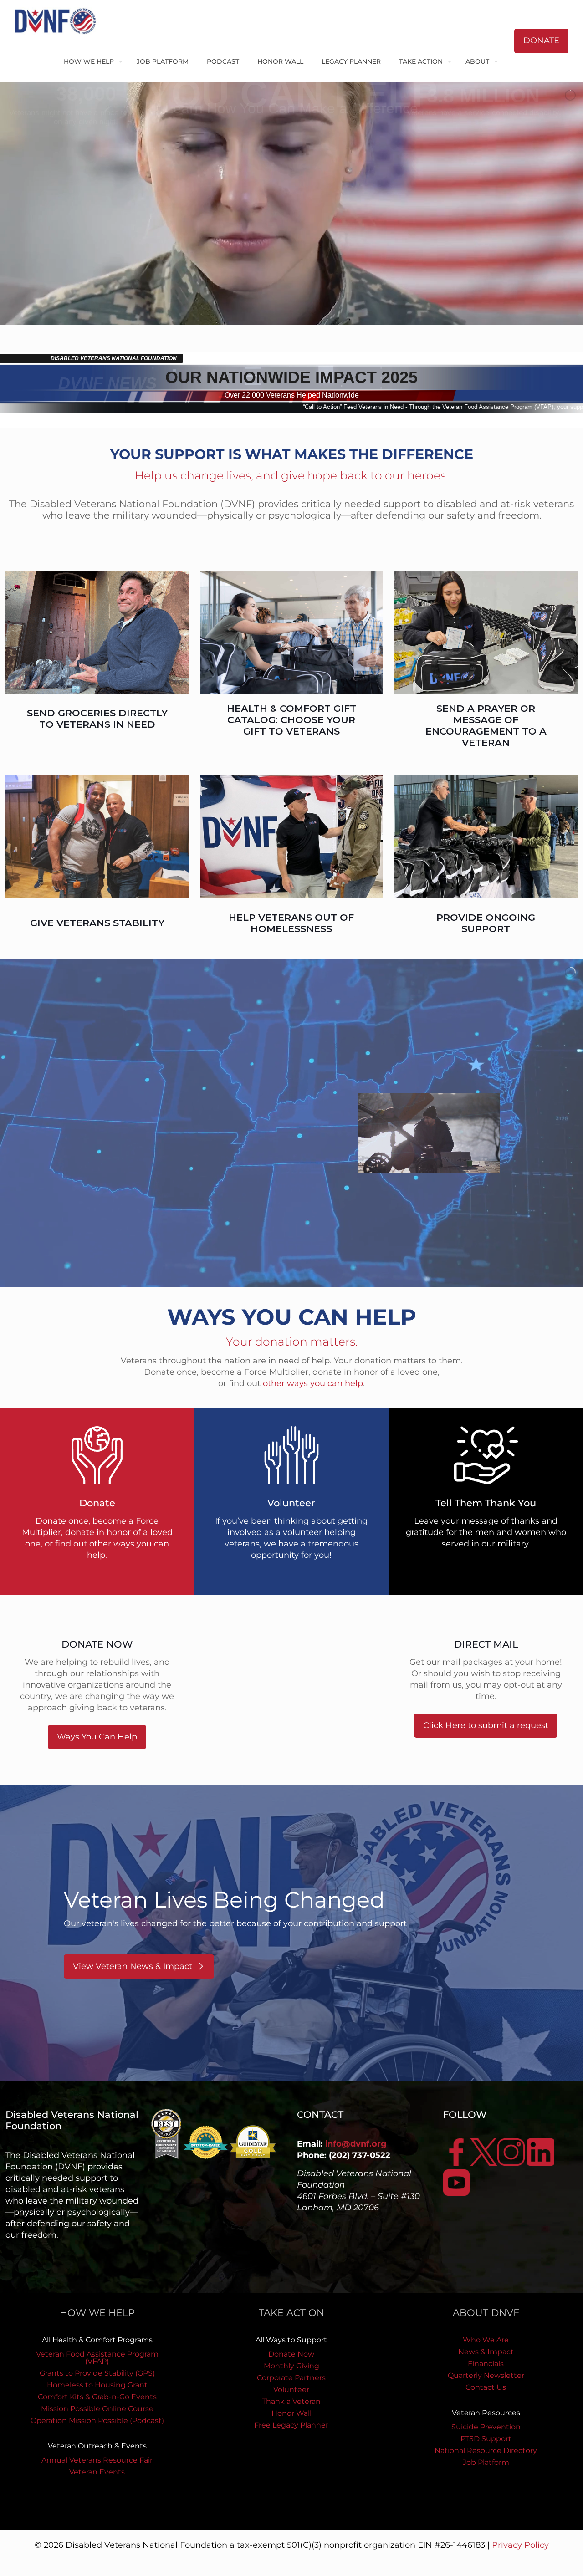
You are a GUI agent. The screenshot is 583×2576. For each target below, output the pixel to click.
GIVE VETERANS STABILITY (97, 923)
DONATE (541, 41)
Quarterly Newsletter (486, 2375)
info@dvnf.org (356, 2144)
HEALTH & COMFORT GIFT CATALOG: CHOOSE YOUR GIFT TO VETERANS (291, 720)
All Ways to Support (291, 2340)
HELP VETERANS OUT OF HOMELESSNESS (291, 923)
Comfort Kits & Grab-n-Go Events (97, 2397)
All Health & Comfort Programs (97, 2340)
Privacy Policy (520, 2545)
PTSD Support (486, 2439)
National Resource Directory (486, 2451)
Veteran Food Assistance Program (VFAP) (97, 2358)
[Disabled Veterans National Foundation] (59, 20)
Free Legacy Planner (291, 2425)
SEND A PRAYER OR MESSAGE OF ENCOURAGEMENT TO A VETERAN (486, 725)
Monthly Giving (291, 2366)
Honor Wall (291, 2413)
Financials (486, 2364)
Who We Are (486, 2340)
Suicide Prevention (486, 2427)
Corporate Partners (291, 2378)
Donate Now (291, 2354)
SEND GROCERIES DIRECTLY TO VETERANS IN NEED (97, 719)
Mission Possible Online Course (97, 2409)
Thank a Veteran (291, 2401)
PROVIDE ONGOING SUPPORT (486, 923)
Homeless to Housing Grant (97, 2385)
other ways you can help (313, 1383)
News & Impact (486, 2352)
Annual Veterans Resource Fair (97, 2460)
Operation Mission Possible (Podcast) (97, 2420)
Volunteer (291, 2390)
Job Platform (486, 2462)
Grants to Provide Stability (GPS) (97, 2373)
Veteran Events (97, 2472)
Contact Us (486, 2387)
